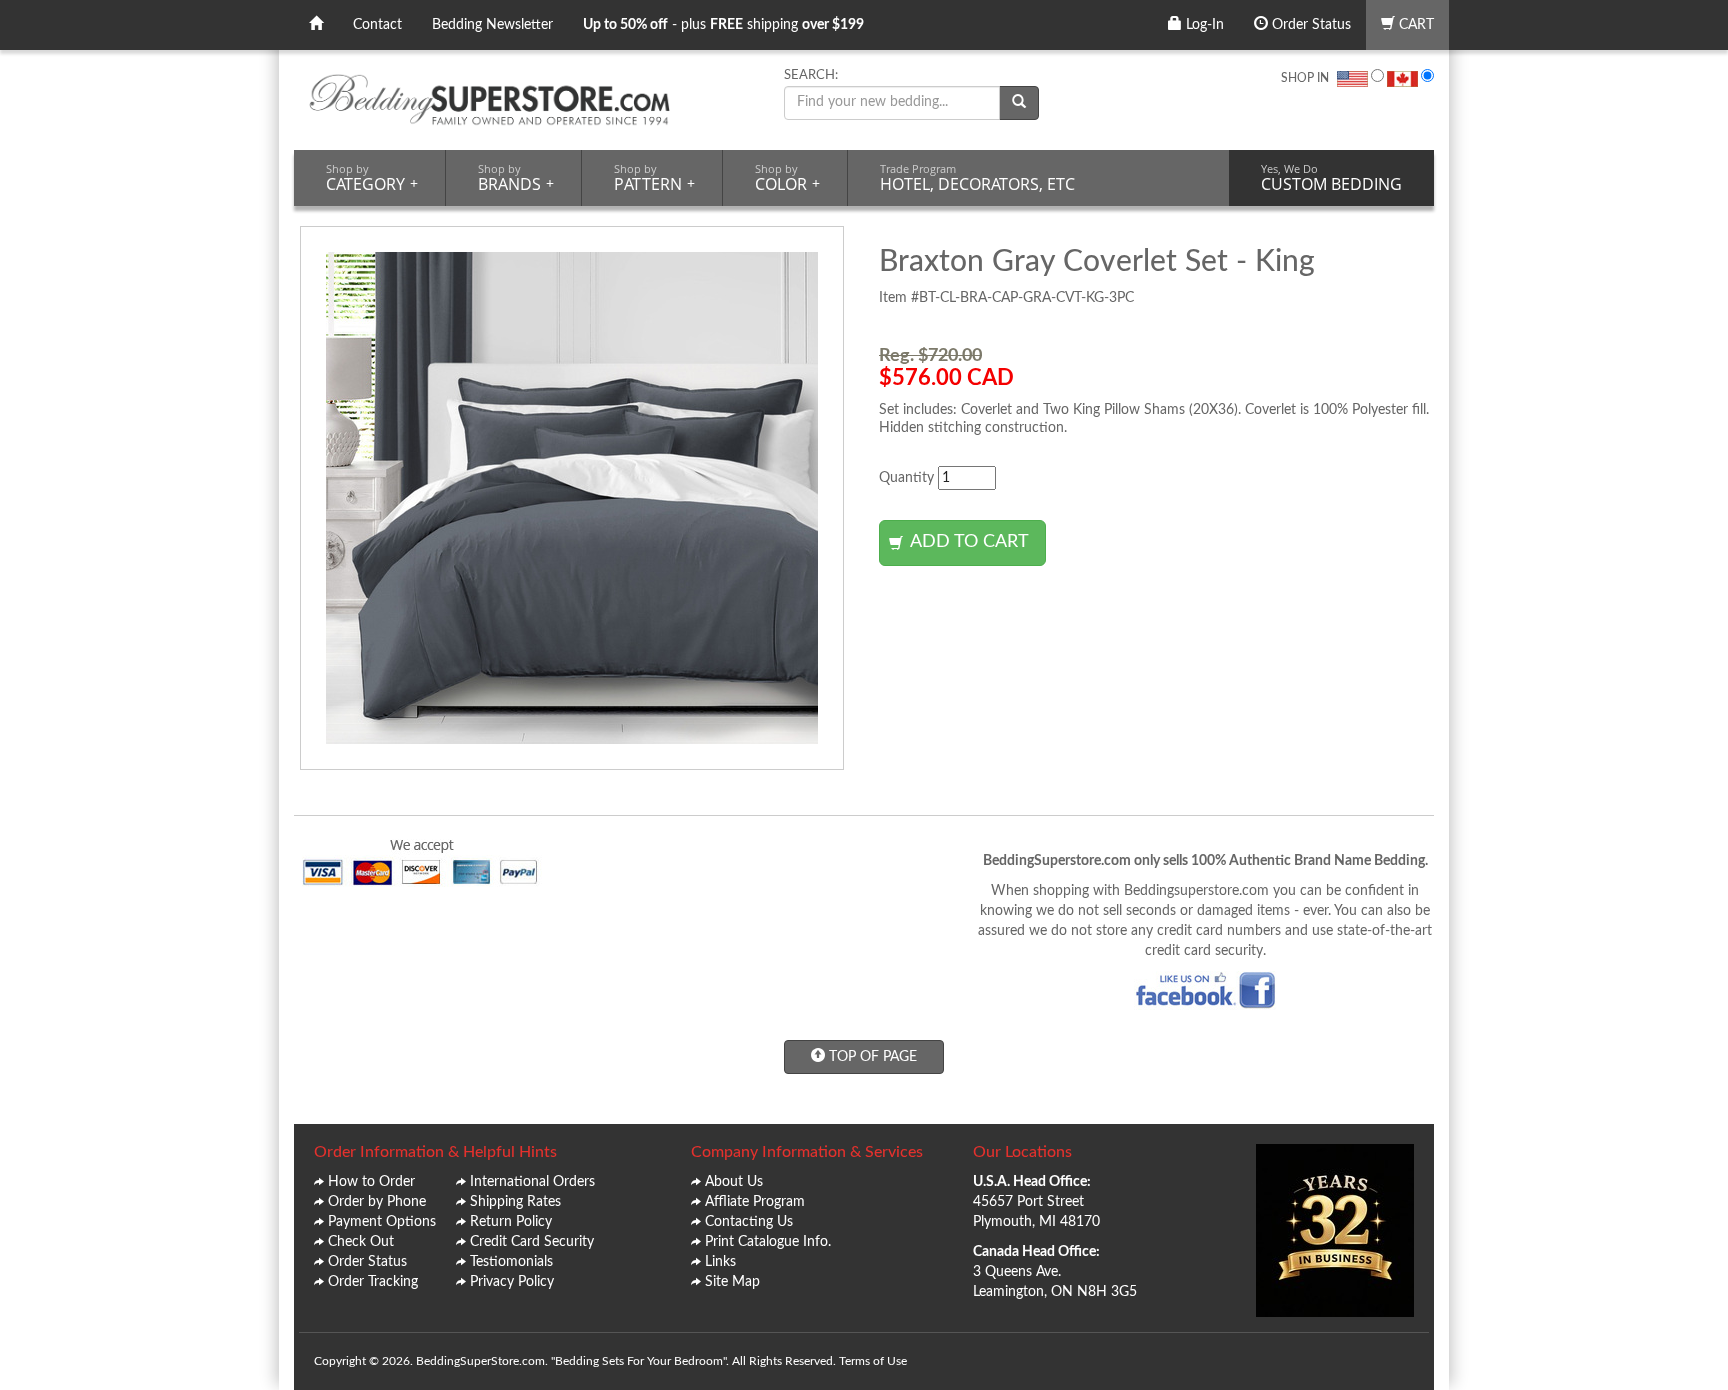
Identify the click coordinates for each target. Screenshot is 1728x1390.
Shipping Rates (515, 1202)
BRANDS (516, 178)
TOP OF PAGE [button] (871, 1057)
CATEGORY (372, 178)
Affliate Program (755, 1202)
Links (720, 1262)
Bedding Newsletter (492, 25)
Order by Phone (377, 1202)
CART (1414, 25)
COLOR (787, 178)
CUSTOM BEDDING (1331, 178)
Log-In (1203, 25)
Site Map (732, 1282)
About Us (734, 1182)
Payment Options (382, 1222)
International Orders (532, 1182)
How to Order (371, 1182)
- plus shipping (723, 25)
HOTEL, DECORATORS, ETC (977, 178)
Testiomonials (511, 1262)
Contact (377, 25)
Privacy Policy (512, 1282)
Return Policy (511, 1222)
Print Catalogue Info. (768, 1242)
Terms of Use (873, 1361)
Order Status (1309, 25)
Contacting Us (749, 1222)
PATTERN (654, 178)
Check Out (361, 1242)
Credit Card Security (532, 1242)
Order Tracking (373, 1282)
